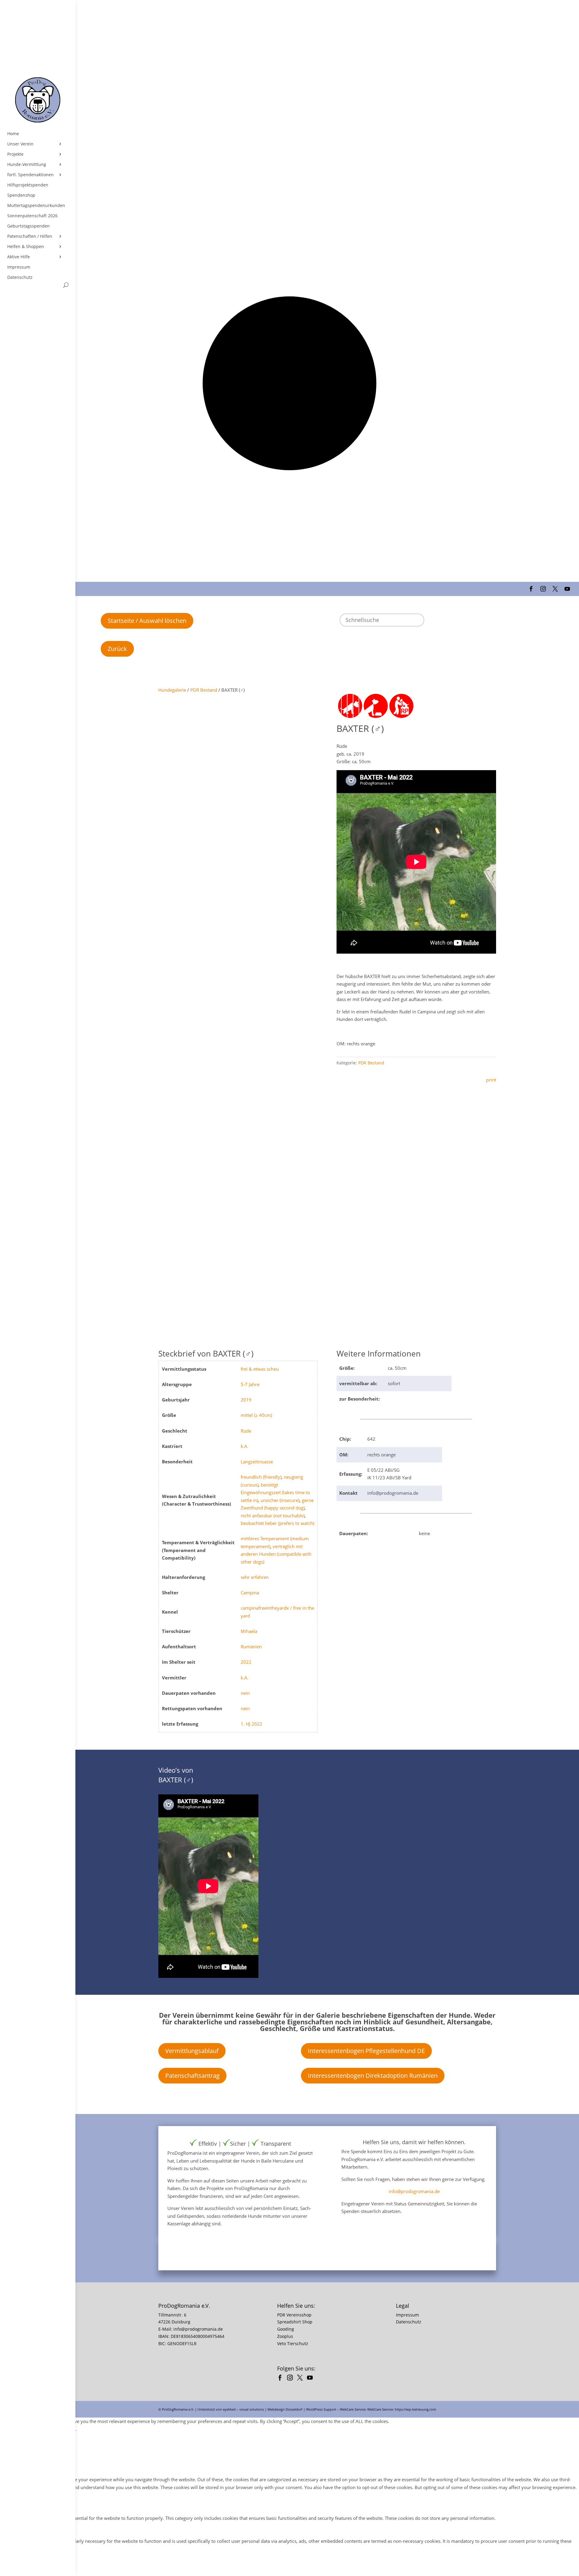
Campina (250, 1592)
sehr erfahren (255, 1577)
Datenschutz (20, 277)
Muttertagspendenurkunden (36, 206)
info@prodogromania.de (414, 2191)
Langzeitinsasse (257, 1462)
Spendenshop (21, 195)
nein (245, 1693)
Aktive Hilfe (19, 257)
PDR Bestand (204, 690)
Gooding (286, 2329)
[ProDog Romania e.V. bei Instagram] (291, 2378)
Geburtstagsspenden (28, 226)
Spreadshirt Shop (295, 2322)
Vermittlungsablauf (192, 2051)
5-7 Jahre (250, 1384)
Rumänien (251, 1647)
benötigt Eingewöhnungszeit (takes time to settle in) (275, 1492)
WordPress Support (321, 2409)
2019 (246, 1400)
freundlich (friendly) (261, 1477)
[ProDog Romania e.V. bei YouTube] (311, 2378)
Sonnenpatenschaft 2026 (32, 216)
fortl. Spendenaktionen (30, 175)
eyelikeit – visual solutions (243, 2409)
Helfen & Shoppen (26, 247)
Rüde (246, 1431)
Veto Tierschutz (293, 2343)
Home (13, 134)
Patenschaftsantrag (192, 2075)
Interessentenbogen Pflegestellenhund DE (366, 2051)
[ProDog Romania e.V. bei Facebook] (282, 2378)
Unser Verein (20, 144)
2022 (246, 1662)
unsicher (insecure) (280, 1500)
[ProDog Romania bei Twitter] (301, 2378)
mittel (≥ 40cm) (256, 1415)
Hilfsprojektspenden (28, 185)
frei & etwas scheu (260, 1369)
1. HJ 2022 (252, 1724)
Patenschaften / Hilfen (30, 236)
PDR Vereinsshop (294, 2315)
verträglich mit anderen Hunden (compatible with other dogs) (276, 1554)
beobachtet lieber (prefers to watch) (277, 1523)
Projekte (15, 154)
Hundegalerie (172, 690)
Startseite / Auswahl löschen (147, 621)
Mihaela (249, 1631)
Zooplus (285, 2336)
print (491, 1080)
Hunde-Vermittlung (27, 164)
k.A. (245, 1446)
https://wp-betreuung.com (415, 2409)
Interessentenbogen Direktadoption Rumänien (373, 2075)
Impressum (19, 267)
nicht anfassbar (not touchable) (273, 1516)
